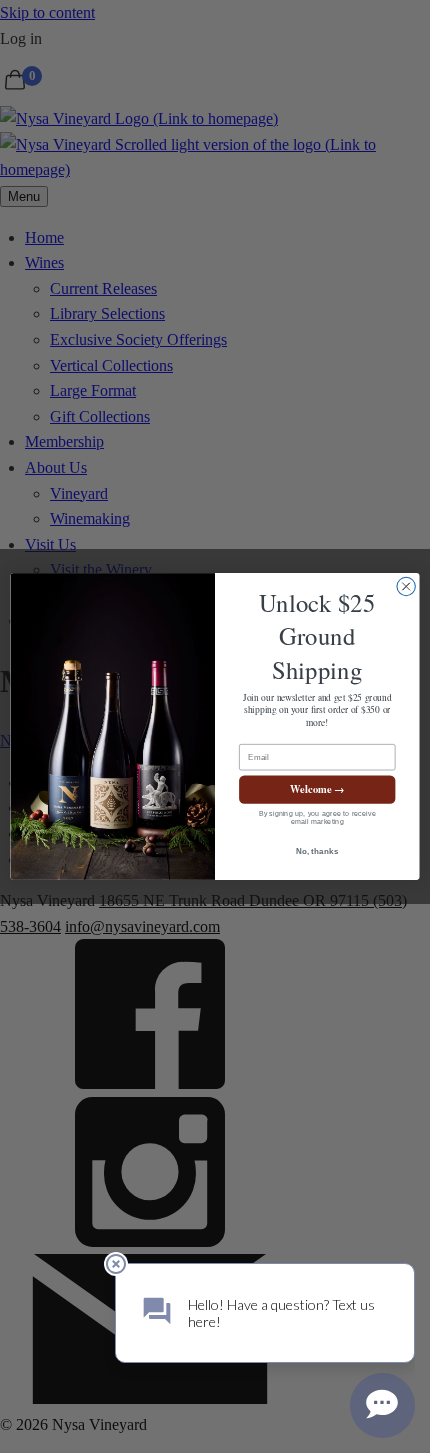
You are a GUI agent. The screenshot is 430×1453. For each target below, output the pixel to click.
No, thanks (317, 851)
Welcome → (317, 789)
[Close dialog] (406, 586)
